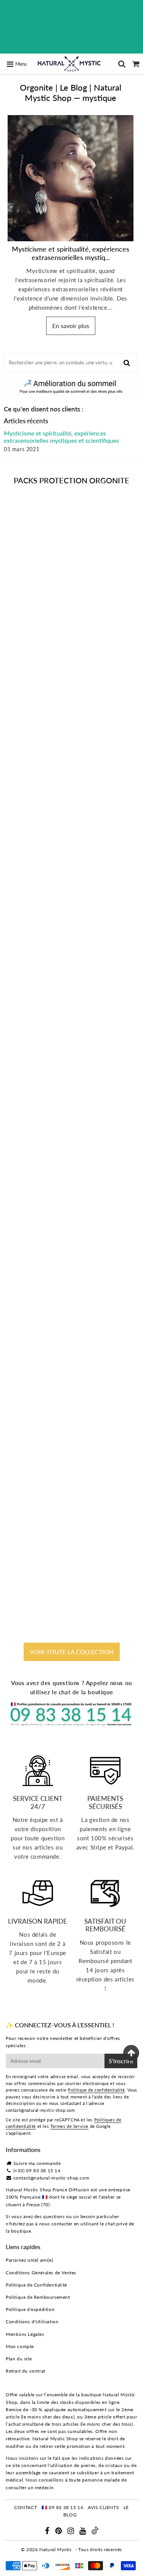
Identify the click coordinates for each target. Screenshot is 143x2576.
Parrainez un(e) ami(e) (29, 2260)
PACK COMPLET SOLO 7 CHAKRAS (71, 832)
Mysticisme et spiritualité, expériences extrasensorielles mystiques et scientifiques (61, 437)
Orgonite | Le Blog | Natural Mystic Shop (71, 92)
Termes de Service (69, 2126)
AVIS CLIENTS (103, 2507)
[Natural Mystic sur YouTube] (83, 2532)
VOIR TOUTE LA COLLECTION (72, 1652)
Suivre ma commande (37, 2163)
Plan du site (19, 2359)
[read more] (71, 178)
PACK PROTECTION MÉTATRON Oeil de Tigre (72, 1405)
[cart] (136, 64)
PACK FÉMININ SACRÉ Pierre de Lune (72, 1216)
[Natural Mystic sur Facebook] (48, 2532)
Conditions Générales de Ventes (41, 2273)
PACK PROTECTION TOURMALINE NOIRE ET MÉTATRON (72, 640)
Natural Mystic (55, 2549)
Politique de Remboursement (38, 2297)
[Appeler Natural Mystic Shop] (71, 1724)
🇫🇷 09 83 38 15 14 (63, 2507)
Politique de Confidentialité (36, 2285)
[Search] (122, 64)
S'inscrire (121, 2061)
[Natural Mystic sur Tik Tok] (95, 2533)
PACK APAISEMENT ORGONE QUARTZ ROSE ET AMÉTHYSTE (71, 1024)
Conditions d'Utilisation (32, 2322)
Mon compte (20, 2346)
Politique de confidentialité (96, 2090)
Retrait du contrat (26, 2371)
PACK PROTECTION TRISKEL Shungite (72, 1594)
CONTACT (26, 2507)
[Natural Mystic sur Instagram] (71, 2532)
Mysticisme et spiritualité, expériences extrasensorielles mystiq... (71, 253)
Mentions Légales (25, 2334)
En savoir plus (71, 326)
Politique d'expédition (30, 2309)
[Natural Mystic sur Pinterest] (59, 2532)
